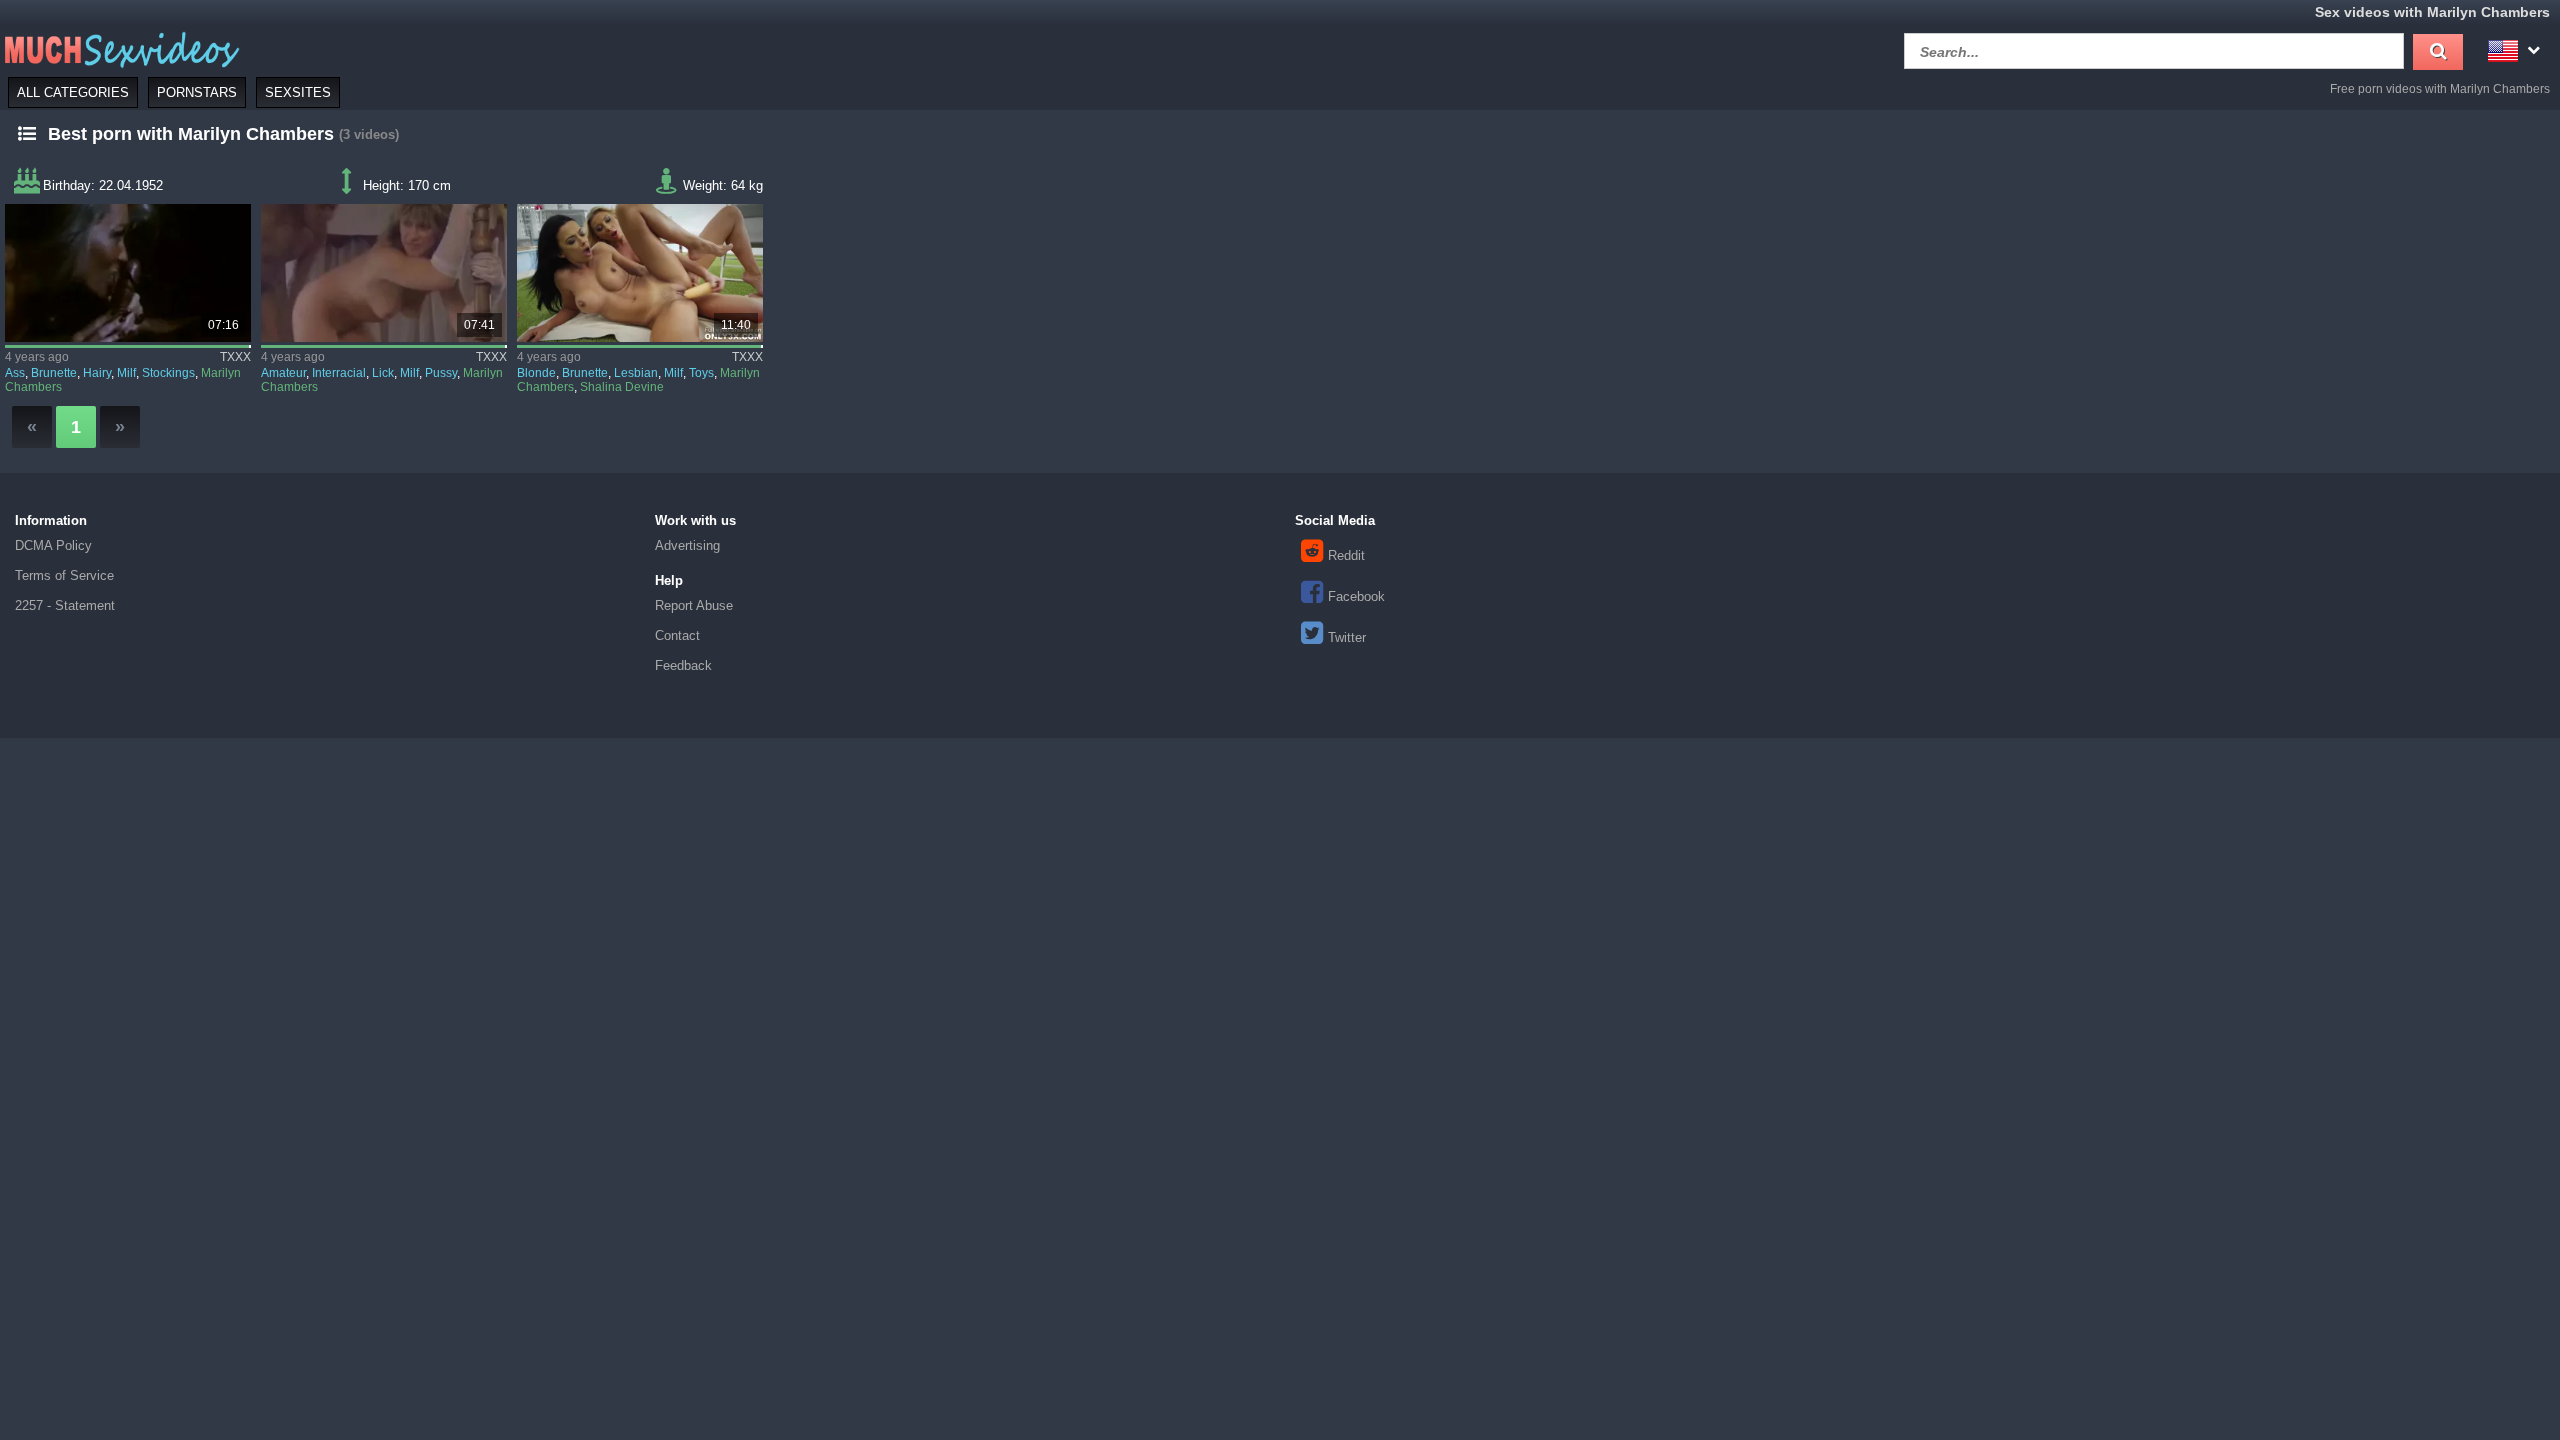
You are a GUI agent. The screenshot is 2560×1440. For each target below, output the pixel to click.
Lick (383, 373)
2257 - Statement (65, 605)
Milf (126, 373)
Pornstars (197, 92)
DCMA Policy (53, 545)
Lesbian (636, 373)
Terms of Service (64, 575)
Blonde (536, 373)
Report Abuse (694, 605)
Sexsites (298, 92)
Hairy (97, 373)
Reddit (1346, 555)
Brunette (54, 373)
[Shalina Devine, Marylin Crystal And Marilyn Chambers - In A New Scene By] (640, 273)
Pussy (441, 373)
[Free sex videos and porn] (120, 48)
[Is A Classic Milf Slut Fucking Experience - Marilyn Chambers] (128, 273)
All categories (73, 92)
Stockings (168, 373)
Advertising (687, 545)
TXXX (235, 357)
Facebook (1356, 596)
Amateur (283, 373)
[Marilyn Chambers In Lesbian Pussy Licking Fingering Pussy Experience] (384, 273)
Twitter (1347, 637)
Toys (701, 373)
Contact (677, 635)
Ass (15, 373)
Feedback (683, 665)
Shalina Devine (622, 387)
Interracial (339, 373)
